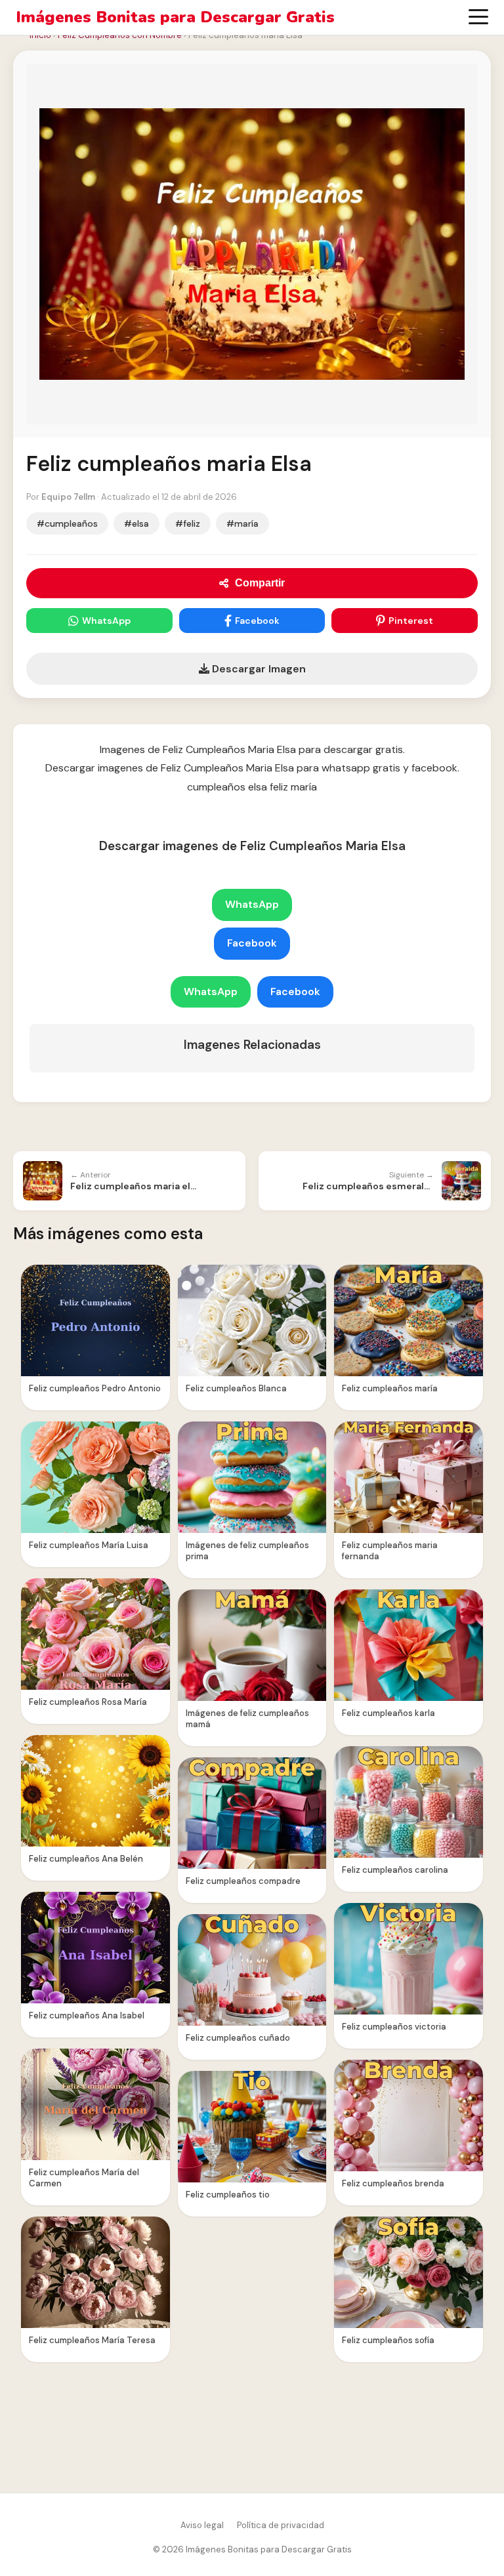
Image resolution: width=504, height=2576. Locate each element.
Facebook (257, 621)
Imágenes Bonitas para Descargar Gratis (175, 17)
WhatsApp (106, 621)
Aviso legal (202, 2525)
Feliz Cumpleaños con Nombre (120, 35)
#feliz (188, 523)
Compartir (260, 583)
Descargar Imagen (258, 669)
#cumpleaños (67, 523)
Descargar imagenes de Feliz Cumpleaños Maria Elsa (252, 846)
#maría (242, 523)
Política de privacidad (281, 2525)
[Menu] (478, 17)
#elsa (136, 523)
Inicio (40, 35)
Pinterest (411, 621)
